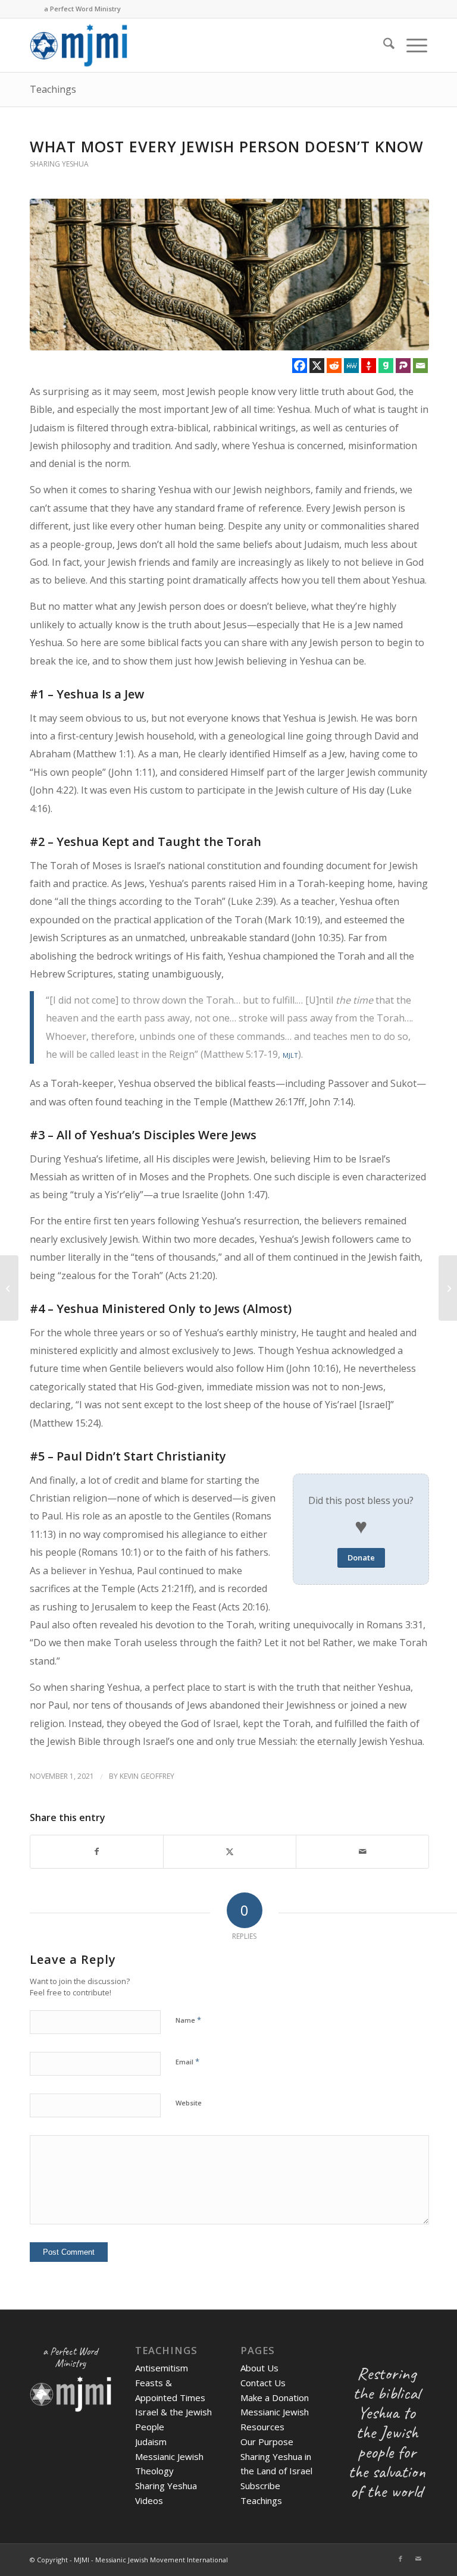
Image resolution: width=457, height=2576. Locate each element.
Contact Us (263, 2383)
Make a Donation (275, 2398)
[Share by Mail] (362, 1852)
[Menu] (411, 45)
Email (187, 2061)
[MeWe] (351, 366)
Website (189, 2103)
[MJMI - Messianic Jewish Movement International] (79, 45)
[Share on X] (230, 1852)
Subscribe (260, 2486)
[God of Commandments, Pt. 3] (9, 1288)
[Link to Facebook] (400, 2559)
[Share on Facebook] (97, 1852)
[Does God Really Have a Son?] (448, 1288)
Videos (149, 2500)
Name (188, 2020)
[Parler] (403, 366)
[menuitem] (383, 45)
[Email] (420, 366)
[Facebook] (300, 366)
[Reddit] (334, 366)
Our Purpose (267, 2442)
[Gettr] (369, 366)
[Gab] (386, 366)
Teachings (53, 89)
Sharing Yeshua (59, 164)
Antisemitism (162, 2368)
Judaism (151, 2442)
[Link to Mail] (418, 2559)
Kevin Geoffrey (147, 1776)
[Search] (383, 45)
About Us (259, 2368)
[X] (317, 366)
